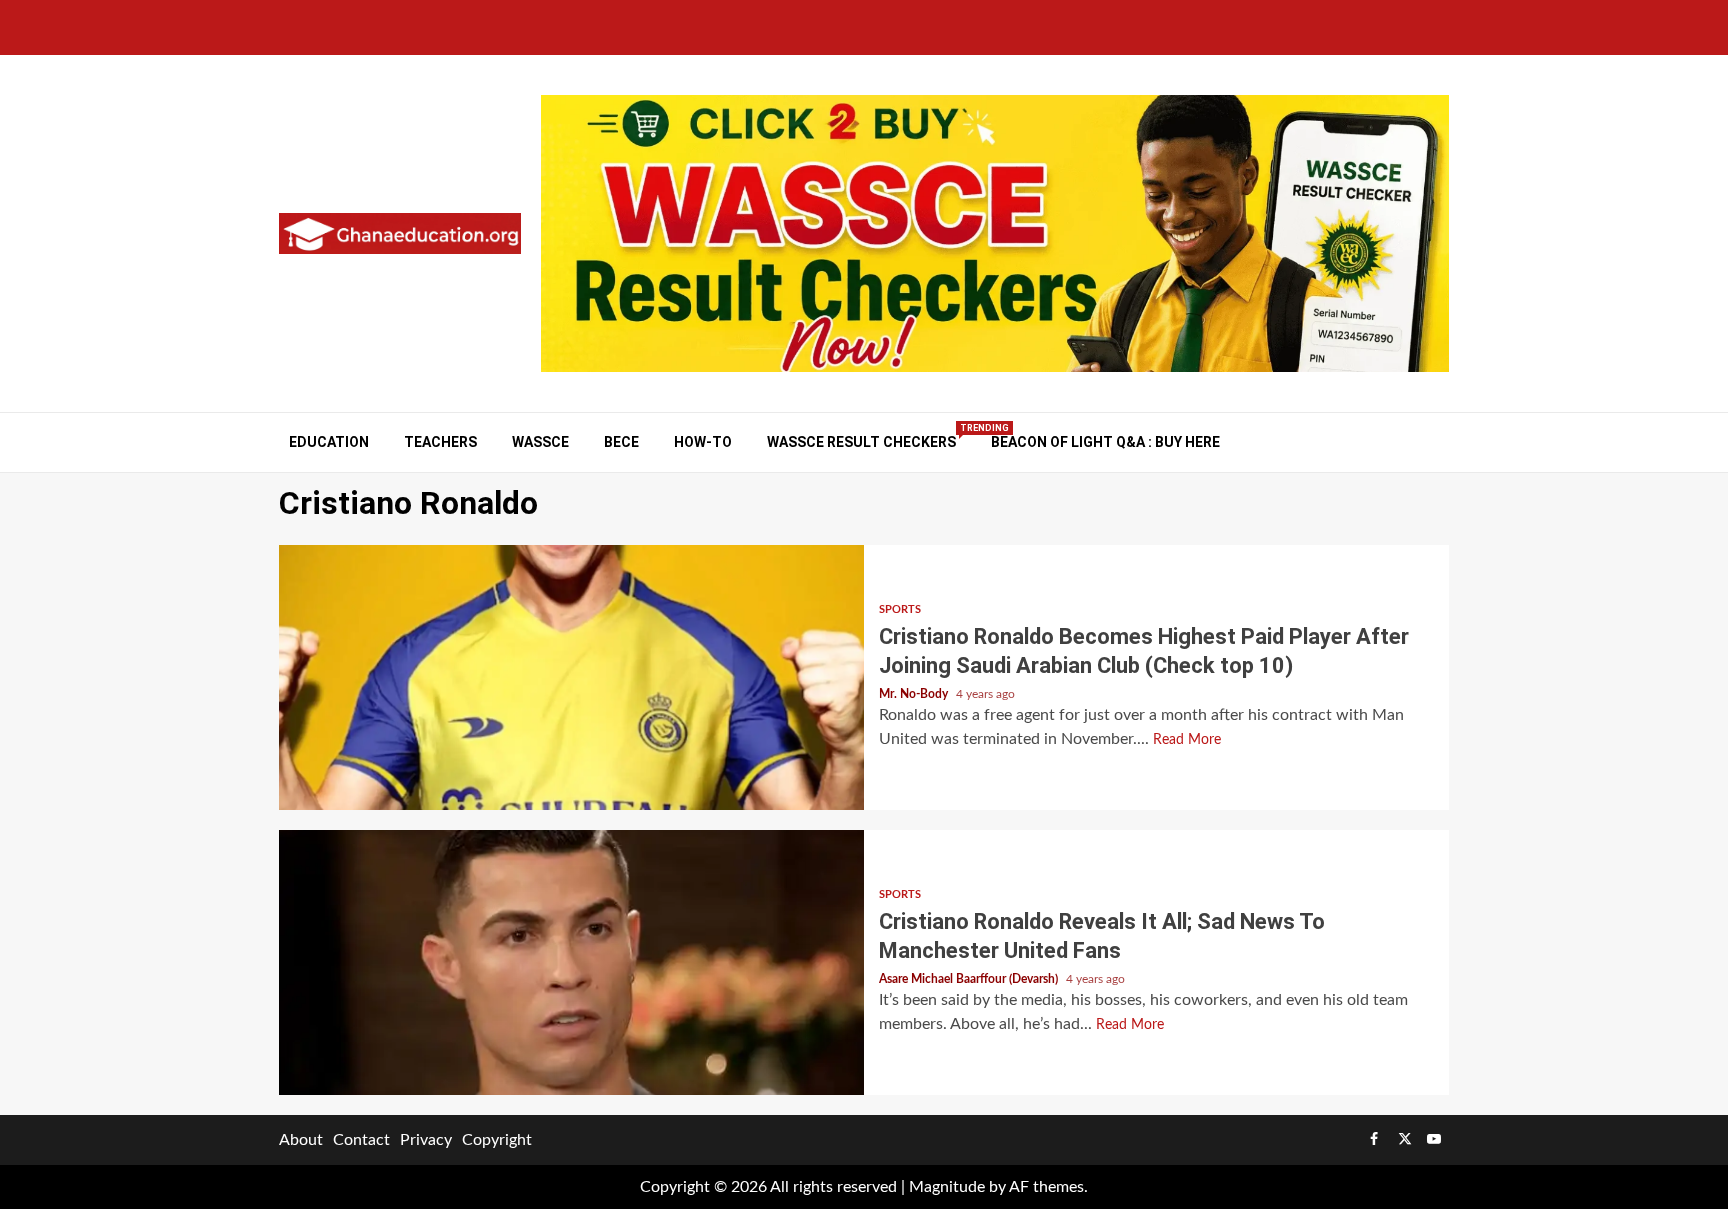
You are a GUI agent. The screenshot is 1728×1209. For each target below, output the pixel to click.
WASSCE (540, 442)
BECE (621, 442)
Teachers (440, 442)
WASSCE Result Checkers (861, 441)
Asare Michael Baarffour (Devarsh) (970, 979)
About (301, 1140)
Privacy (426, 1140)
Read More (1187, 740)
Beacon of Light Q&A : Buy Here (1105, 442)
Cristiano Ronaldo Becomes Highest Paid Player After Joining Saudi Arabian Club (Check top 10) (571, 677)
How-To (703, 442)
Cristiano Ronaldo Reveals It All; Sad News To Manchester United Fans (571, 962)
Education (329, 442)
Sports (900, 609)
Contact (361, 1140)
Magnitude (947, 1187)
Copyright (497, 1140)
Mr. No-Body (915, 694)
